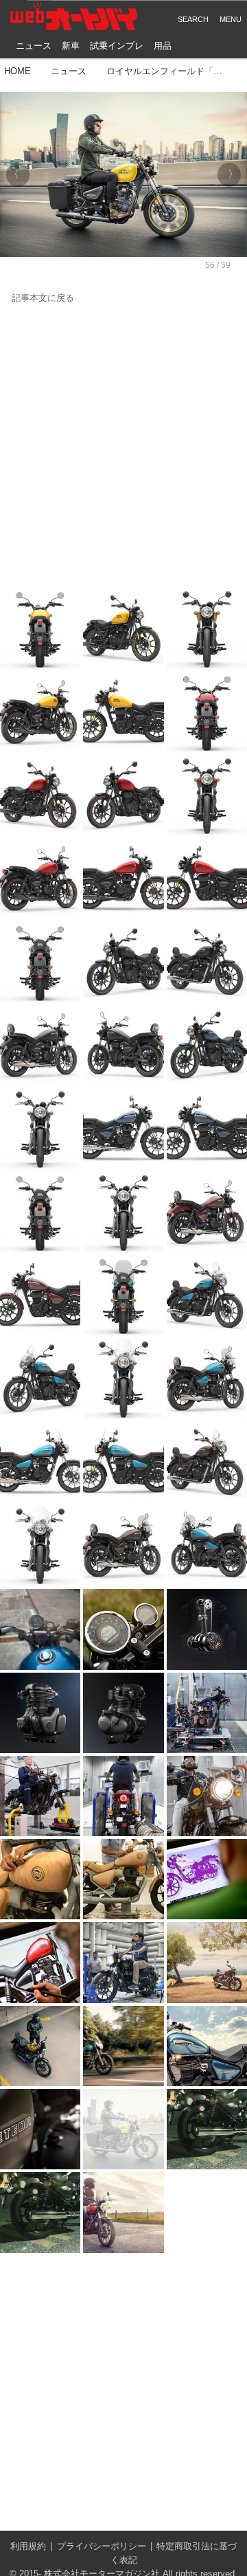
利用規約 (28, 2546)
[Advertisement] (123, 447)
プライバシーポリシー (102, 2546)
